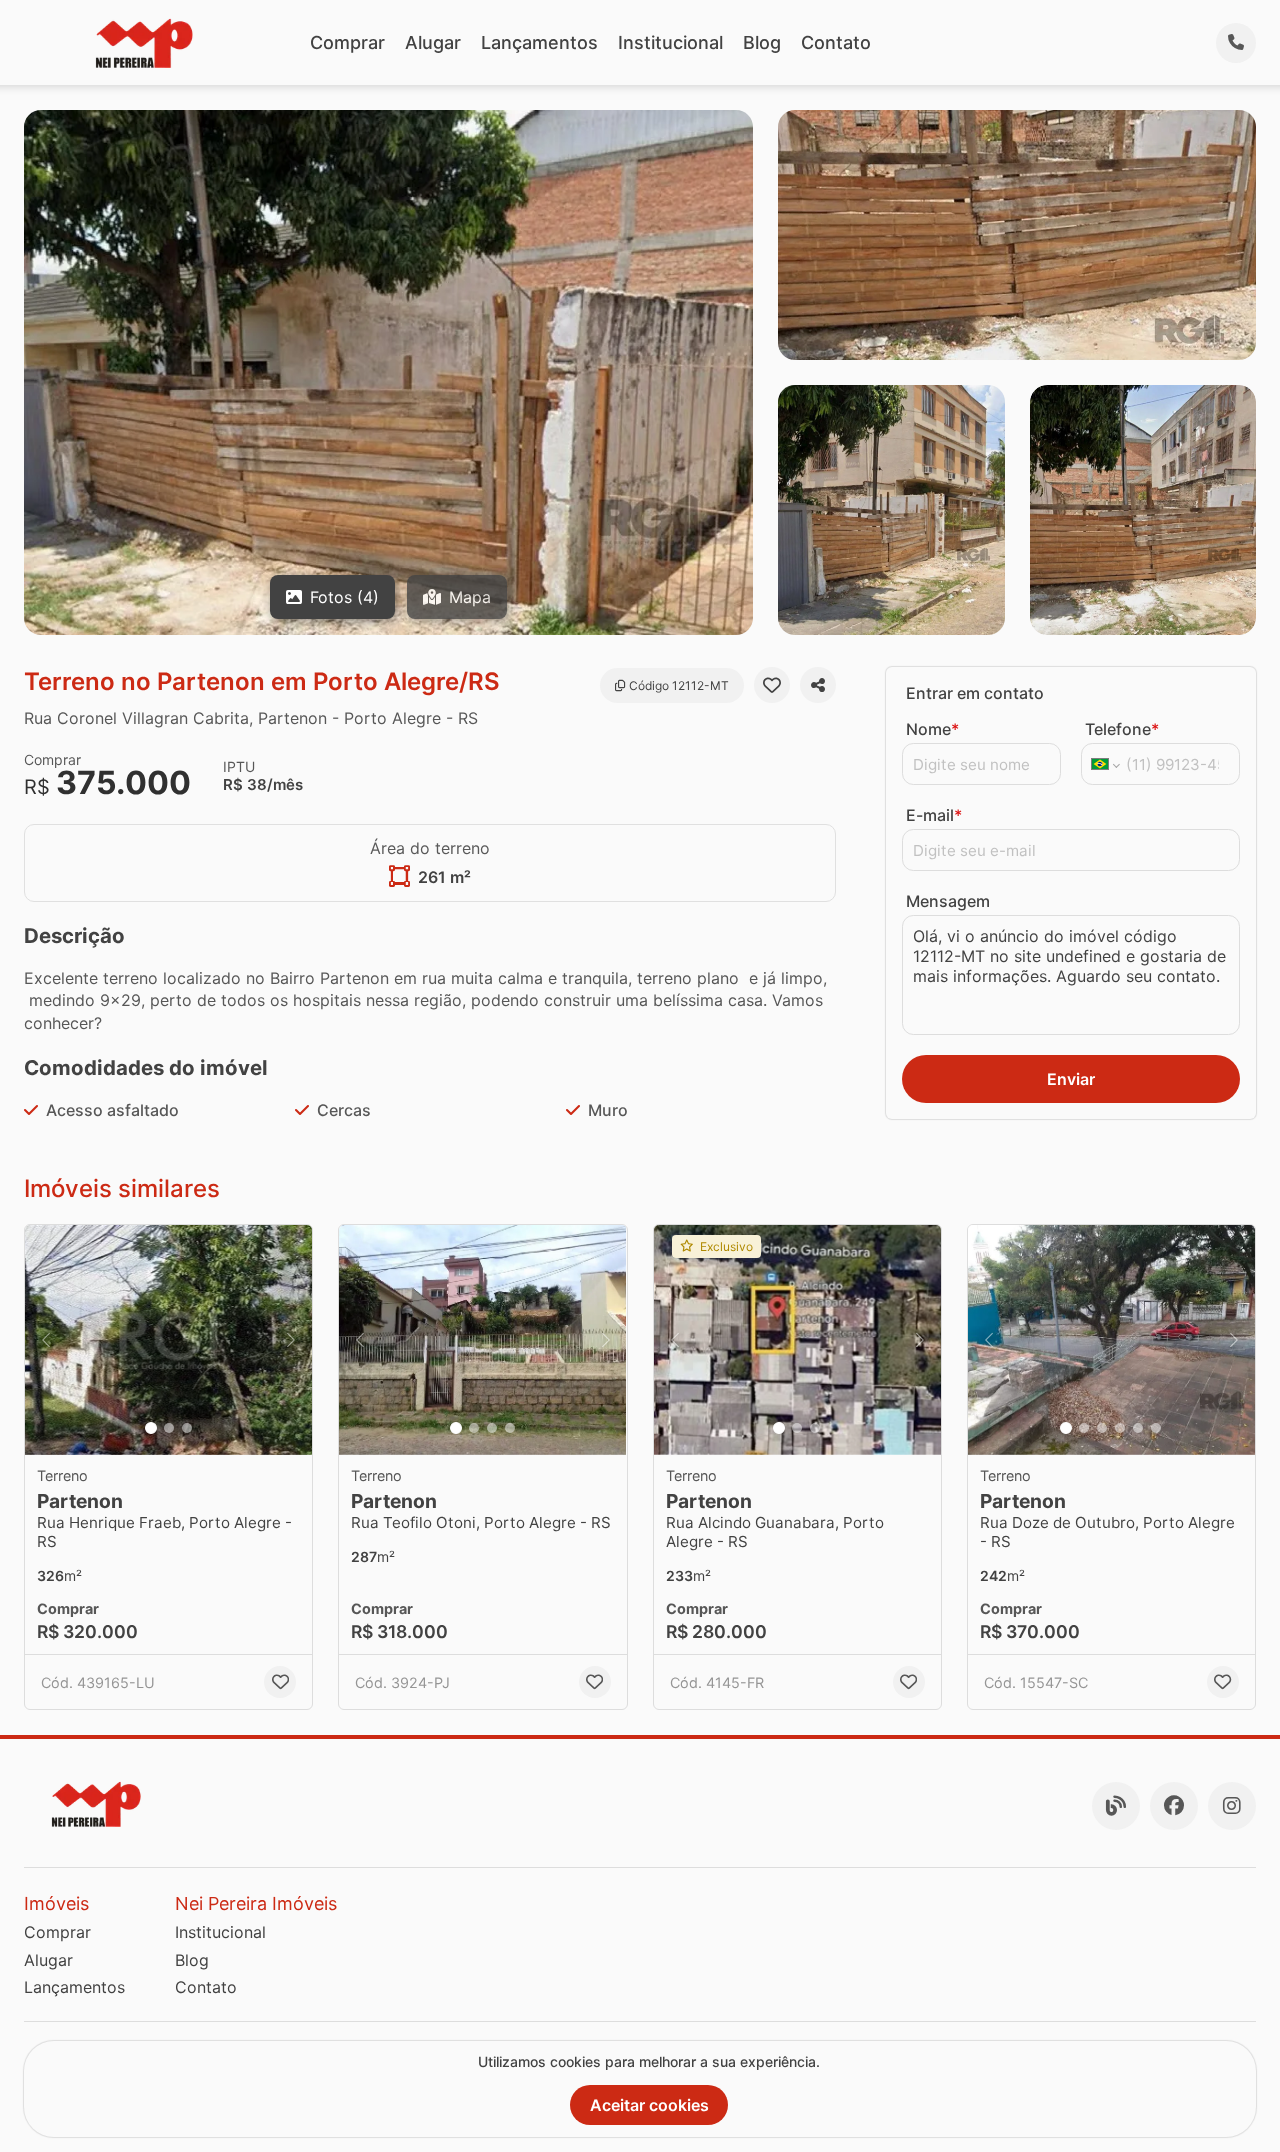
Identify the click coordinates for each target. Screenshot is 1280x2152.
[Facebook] (1174, 1806)
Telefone (1122, 729)
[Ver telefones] (1236, 43)
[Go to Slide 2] (169, 1428)
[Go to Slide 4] (510, 1428)
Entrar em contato (975, 693)
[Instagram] (1232, 1806)
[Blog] (1116, 1806)
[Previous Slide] (46, 1340)
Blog (762, 42)
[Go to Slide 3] (187, 1428)
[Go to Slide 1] (151, 1428)
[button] (168, 1340)
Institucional (670, 42)
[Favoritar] (772, 685)
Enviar (1071, 1079)
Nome (932, 729)
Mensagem (948, 901)
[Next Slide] (291, 1340)
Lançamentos (539, 42)
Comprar (347, 42)
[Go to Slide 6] (1156, 1428)
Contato (836, 42)
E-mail (934, 815)
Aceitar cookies (649, 2105)
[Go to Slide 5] (1138, 1428)
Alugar (433, 42)
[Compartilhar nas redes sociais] (818, 685)
